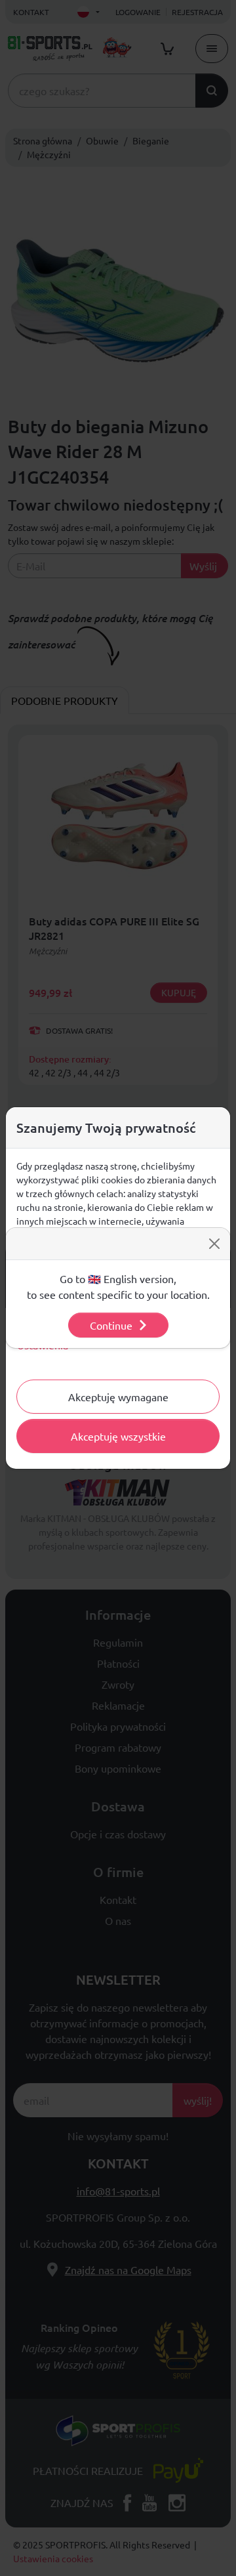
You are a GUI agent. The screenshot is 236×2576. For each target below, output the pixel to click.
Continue (111, 1325)
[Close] (214, 1244)
